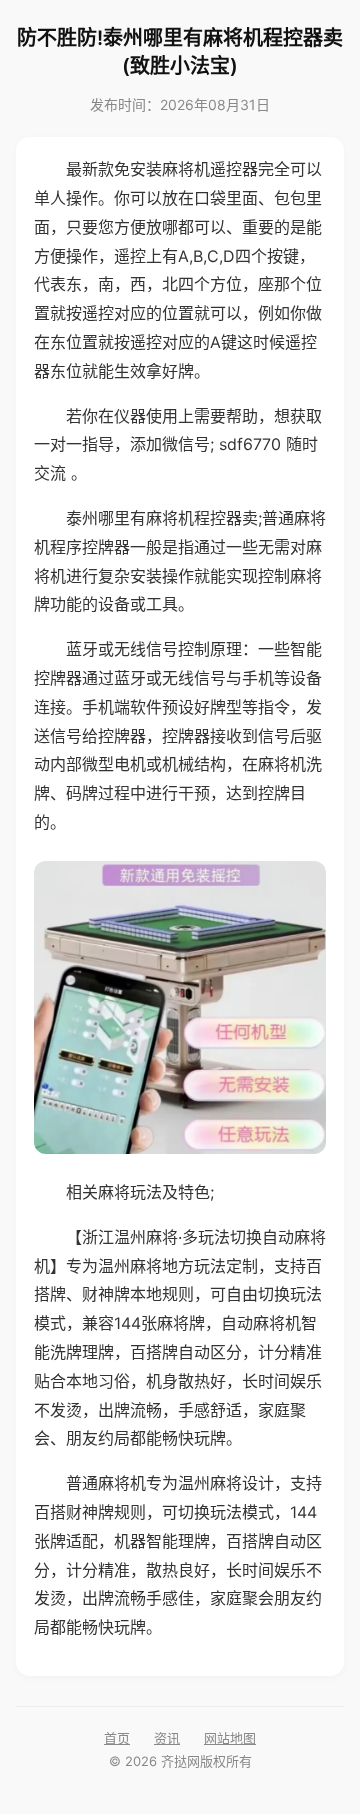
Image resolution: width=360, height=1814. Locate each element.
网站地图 (230, 1738)
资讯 (167, 1738)
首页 (117, 1738)
